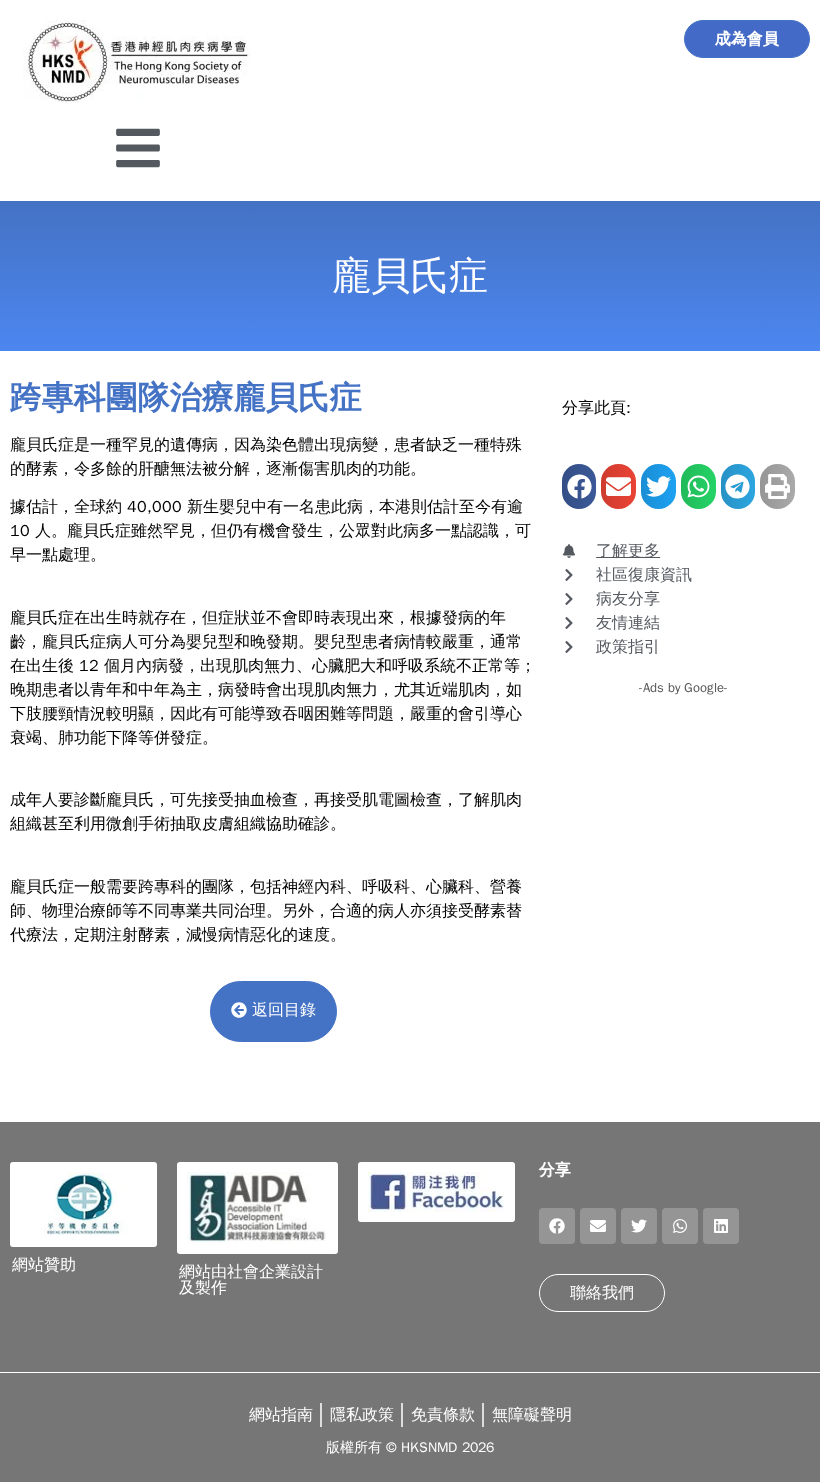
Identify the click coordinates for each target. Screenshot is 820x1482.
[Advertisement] (683, 813)
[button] (579, 486)
